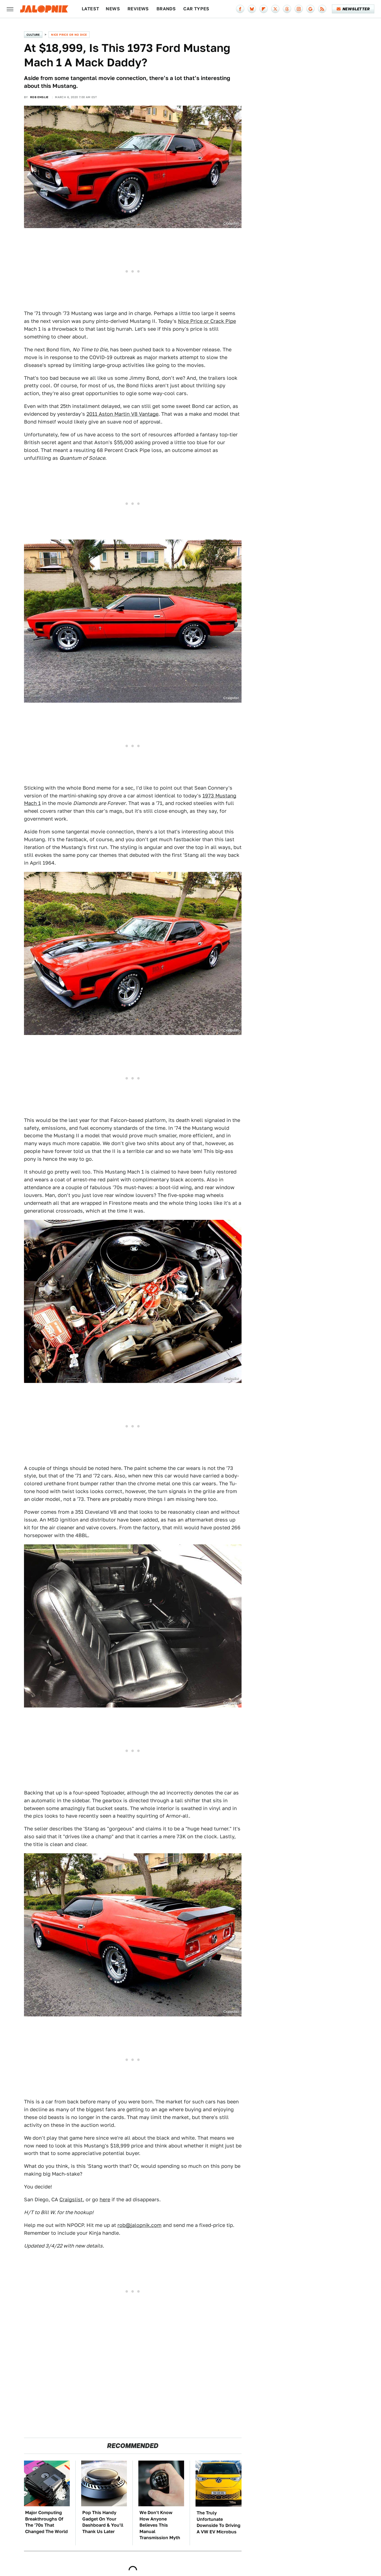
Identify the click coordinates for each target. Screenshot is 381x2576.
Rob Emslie (39, 97)
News (113, 9)
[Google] (310, 9)
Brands (166, 9)
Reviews (138, 9)
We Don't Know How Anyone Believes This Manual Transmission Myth (160, 2525)
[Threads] (287, 9)
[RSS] (322, 9)
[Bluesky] (252, 9)
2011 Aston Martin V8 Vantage (122, 414)
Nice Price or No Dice (69, 35)
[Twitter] (275, 9)
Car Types (196, 9)
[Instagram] (299, 9)
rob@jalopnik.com (139, 2225)
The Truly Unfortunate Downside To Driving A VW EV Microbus (219, 2522)
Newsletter (356, 9)
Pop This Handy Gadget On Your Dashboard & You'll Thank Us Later (103, 2522)
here (105, 2199)
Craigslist (71, 2199)
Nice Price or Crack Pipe (207, 321)
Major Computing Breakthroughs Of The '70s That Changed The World (46, 2522)
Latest (90, 9)
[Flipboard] (264, 9)
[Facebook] (240, 9)
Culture (33, 35)
